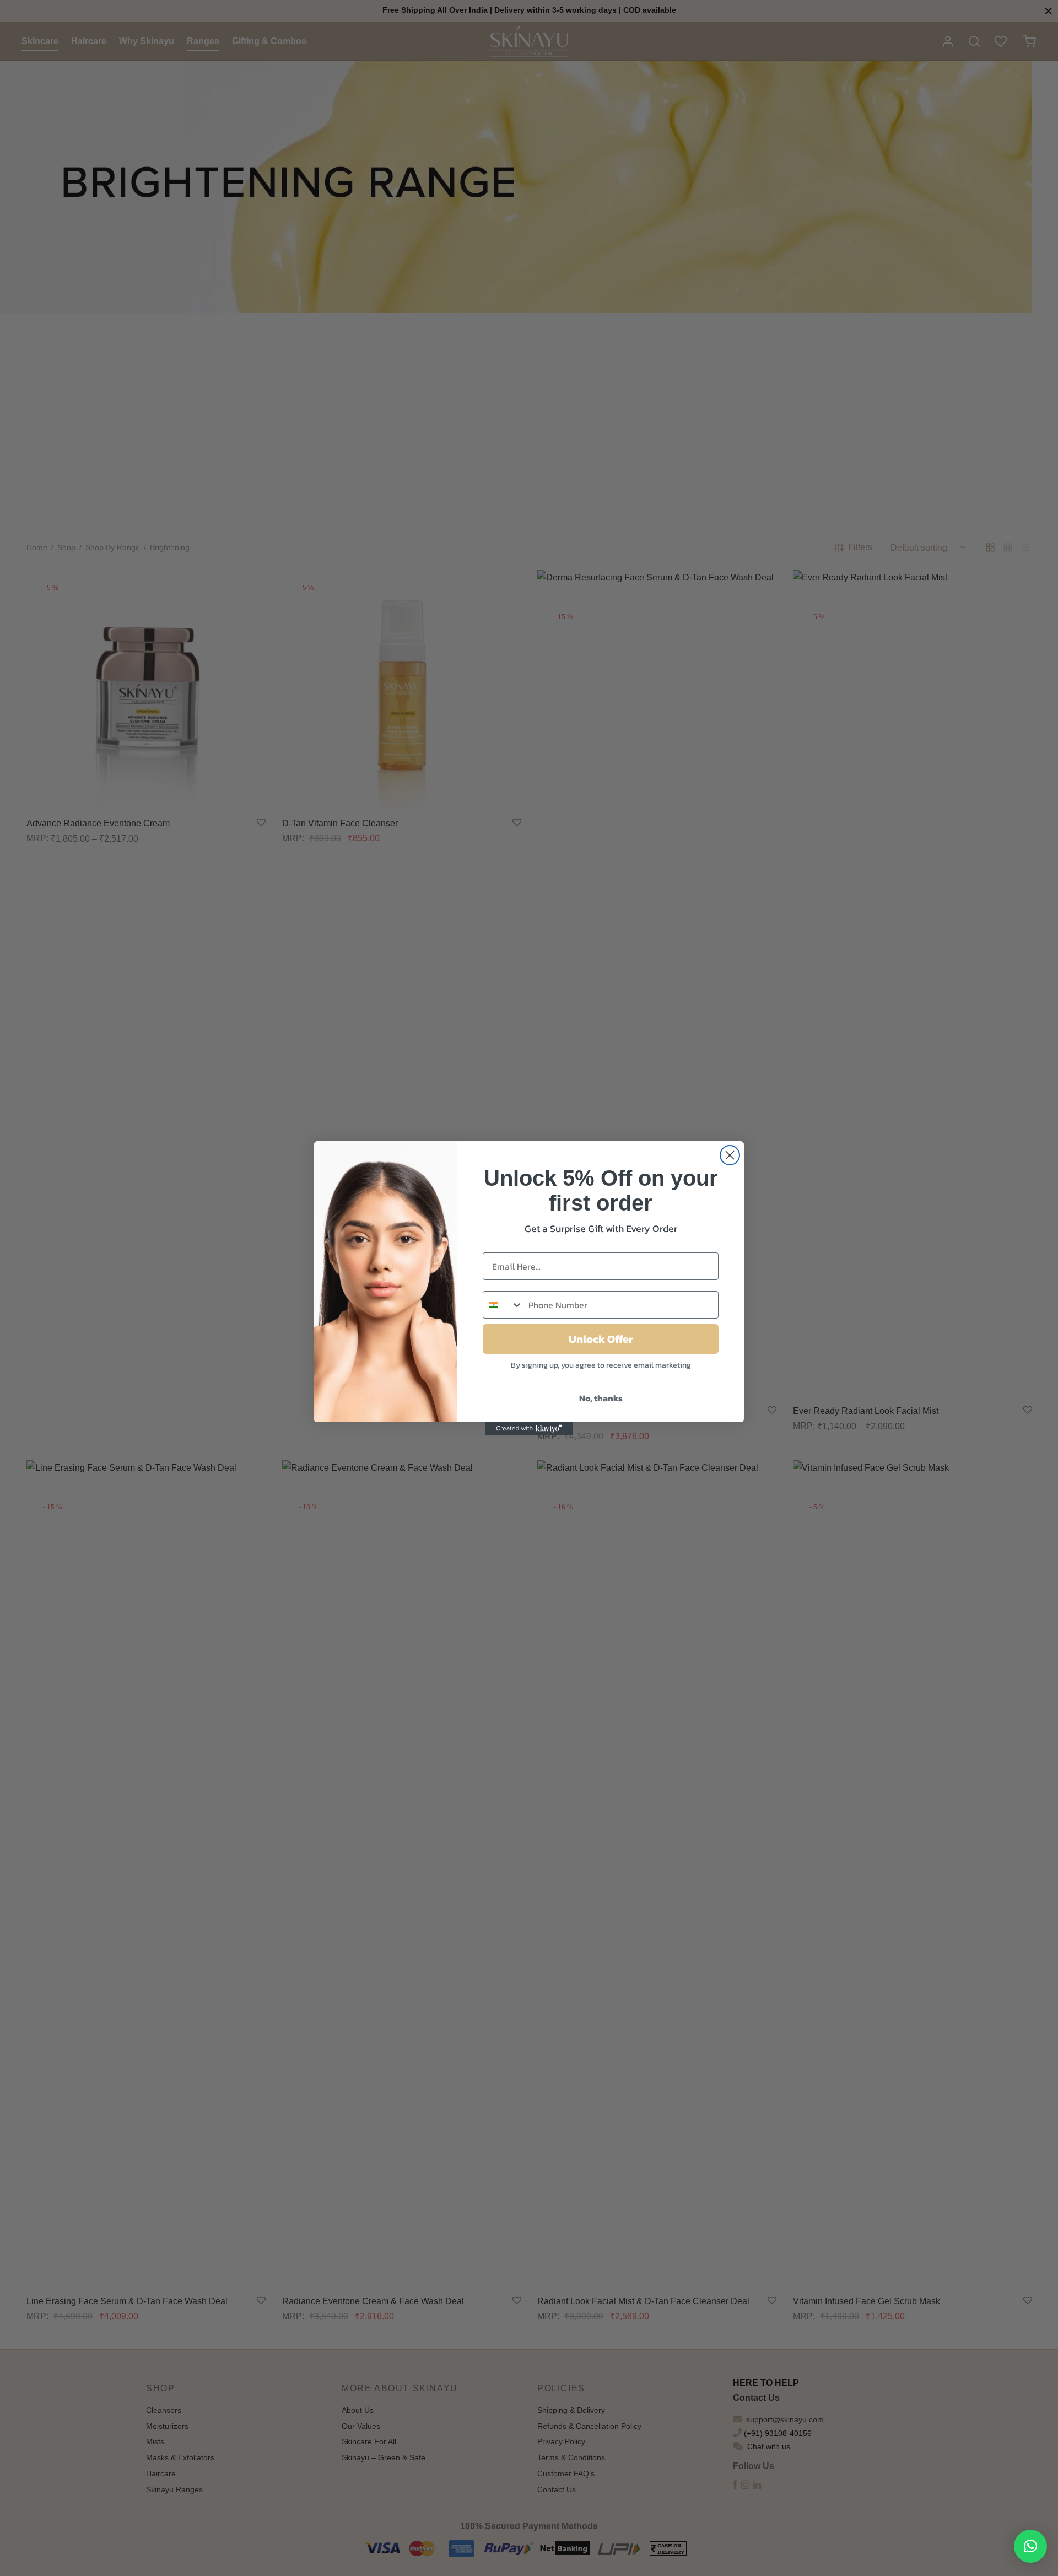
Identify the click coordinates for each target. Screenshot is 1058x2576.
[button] (1030, 2546)
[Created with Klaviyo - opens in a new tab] (529, 1429)
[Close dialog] (730, 1155)
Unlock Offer (601, 1339)
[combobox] (503, 1305)
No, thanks (601, 1398)
